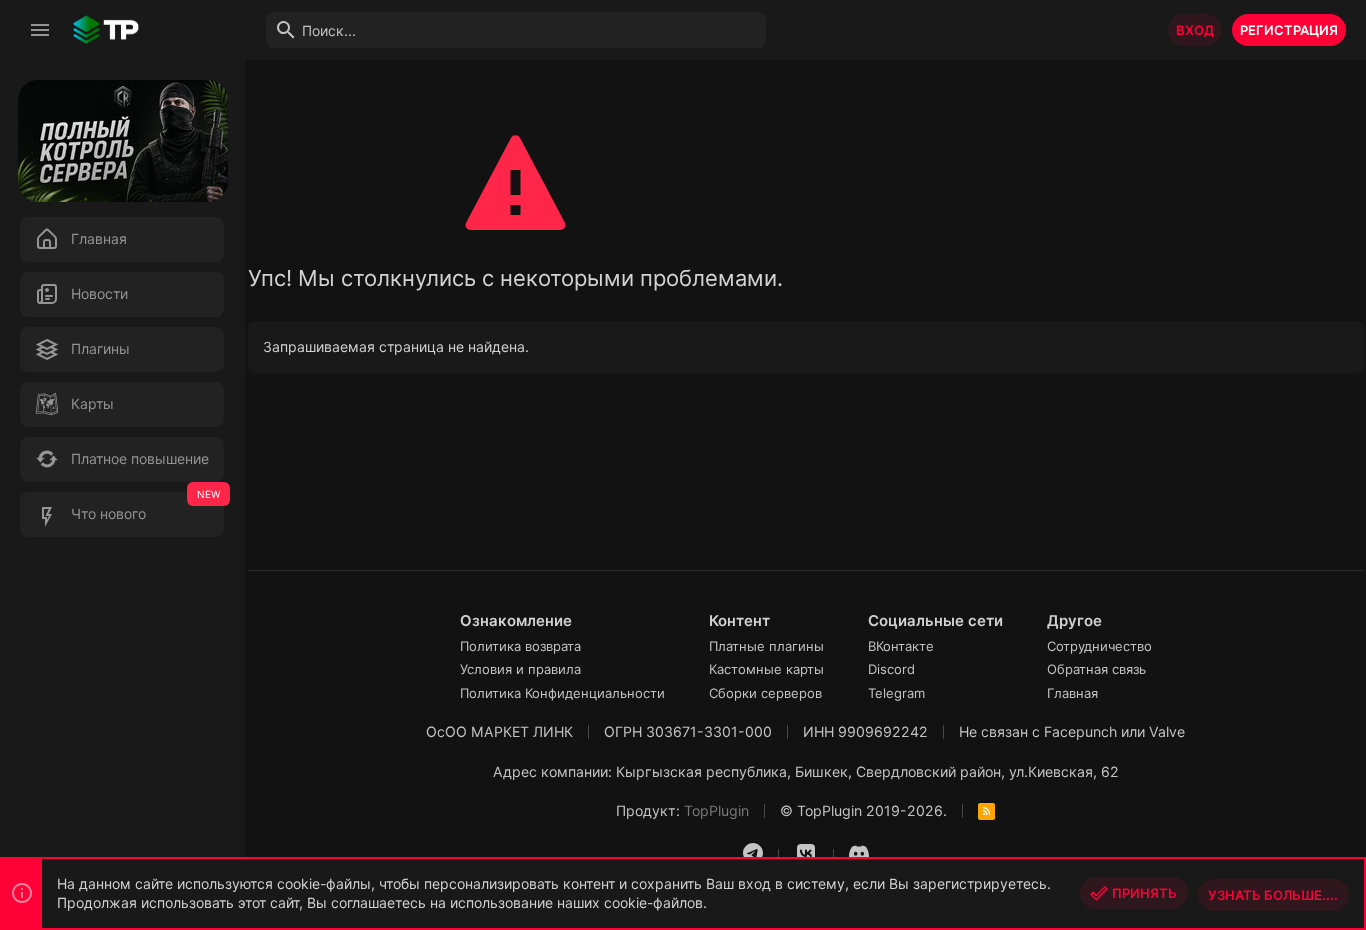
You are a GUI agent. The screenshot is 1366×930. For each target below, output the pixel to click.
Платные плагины (766, 646)
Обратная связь (1096, 669)
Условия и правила (520, 669)
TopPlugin (716, 810)
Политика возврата (520, 646)
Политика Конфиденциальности (562, 693)
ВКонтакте (901, 646)
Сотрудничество (1099, 646)
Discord (891, 669)
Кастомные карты (766, 669)
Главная (1072, 693)
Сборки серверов (765, 693)
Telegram (896, 693)
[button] (40, 30)
